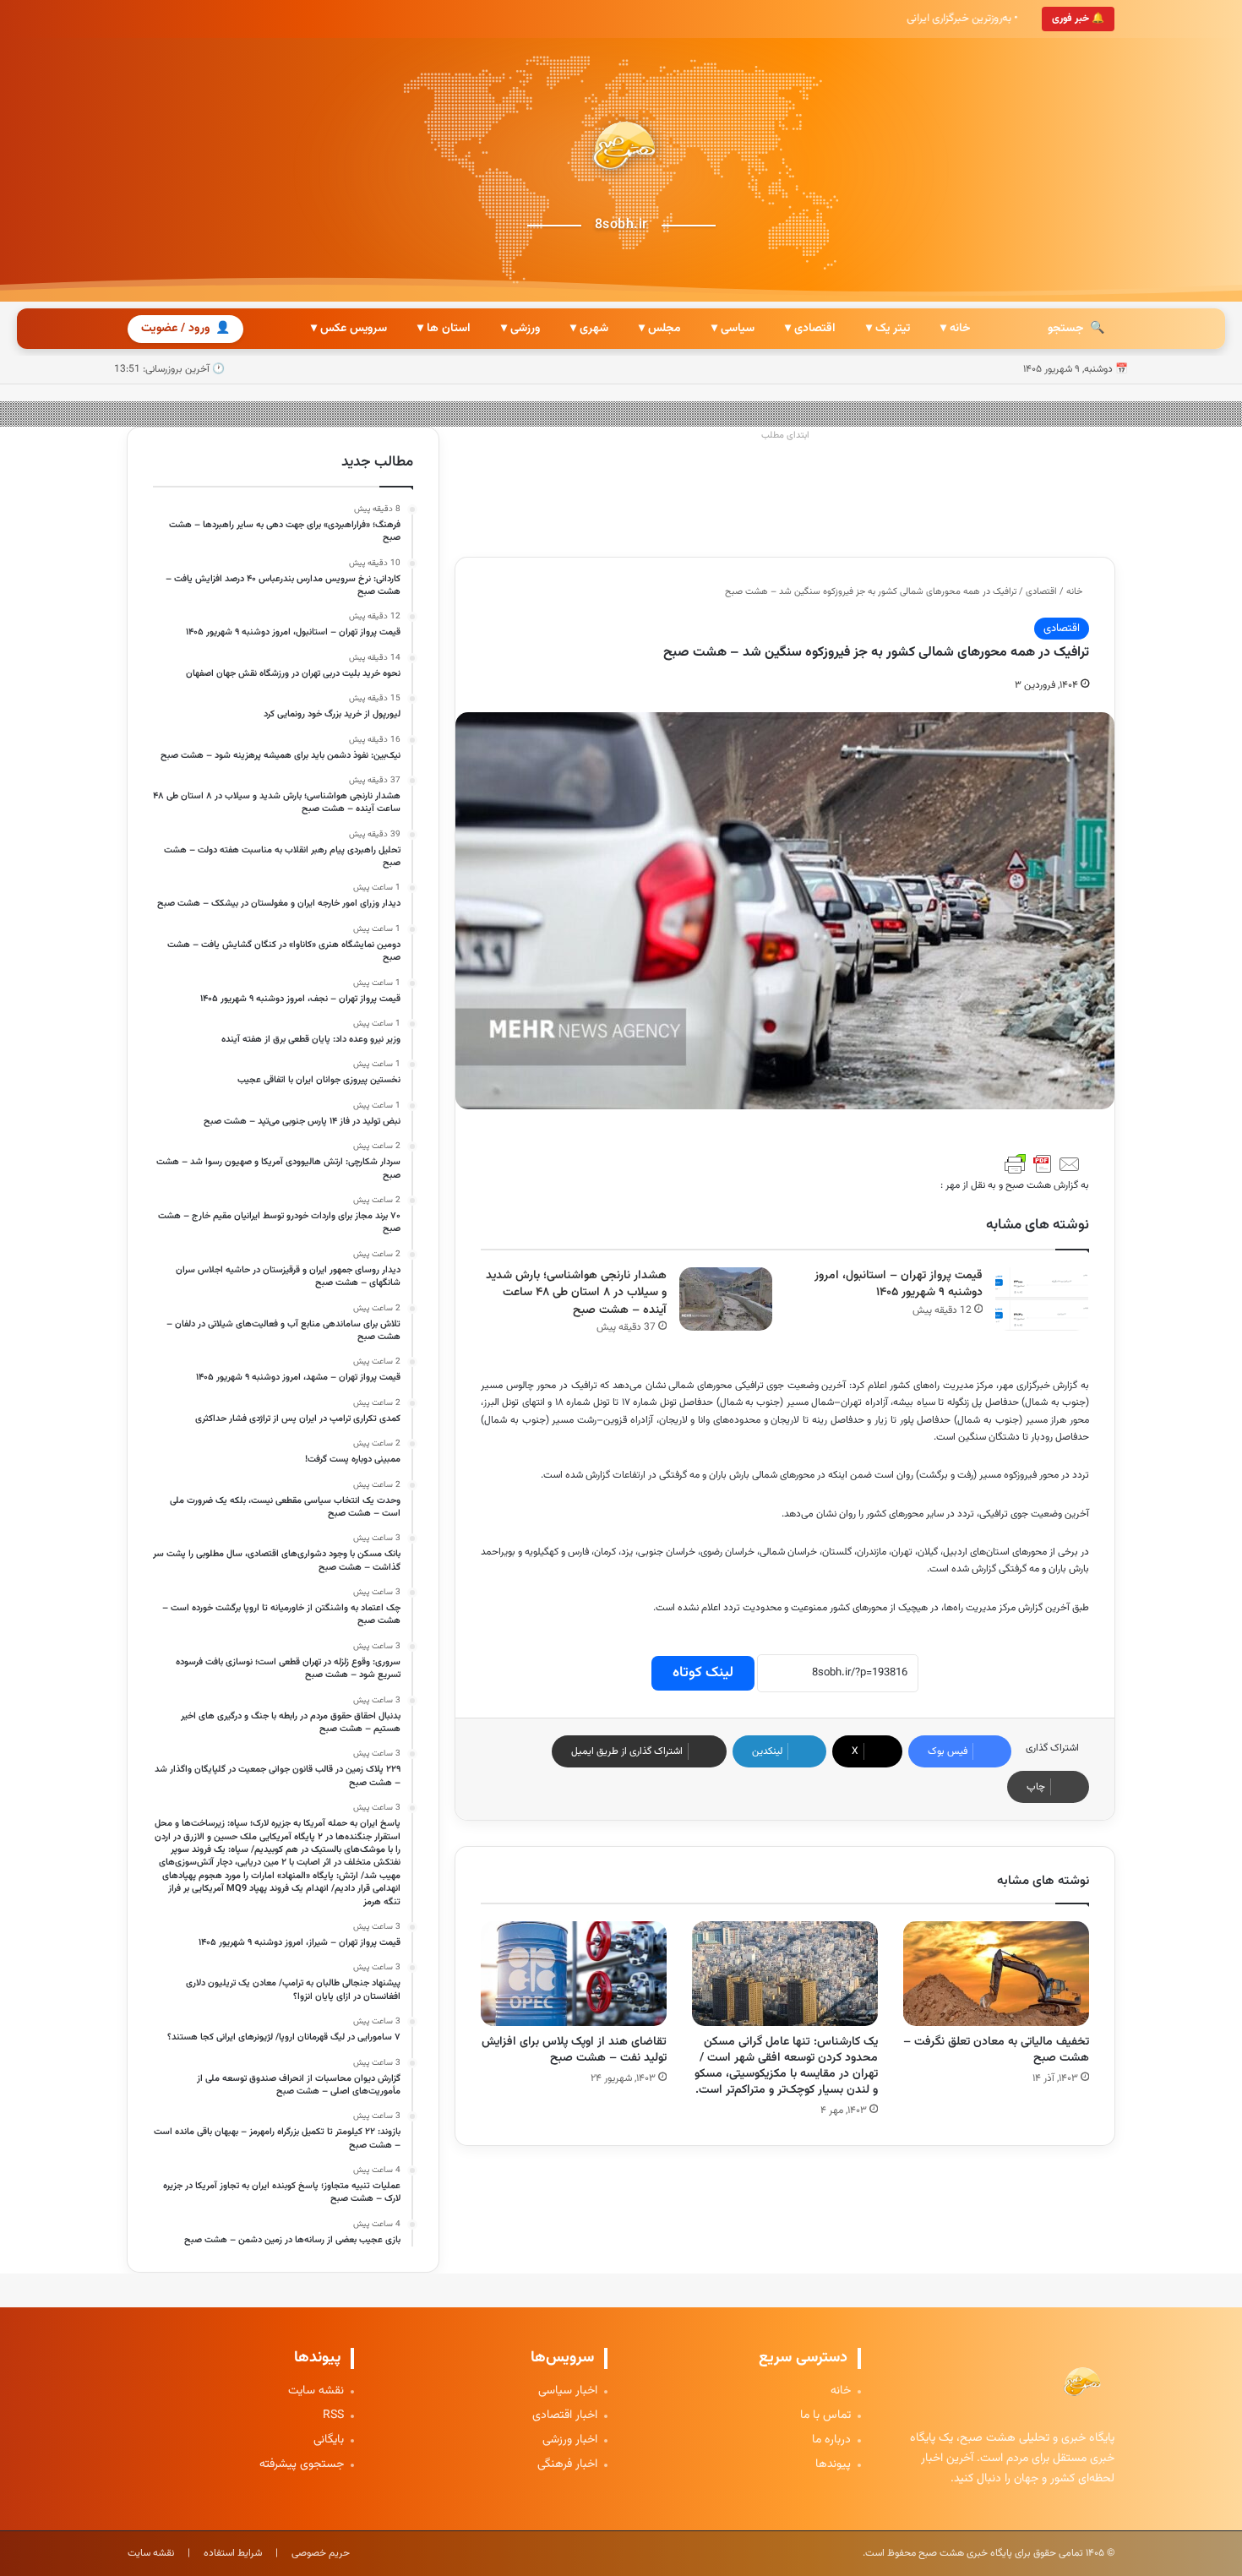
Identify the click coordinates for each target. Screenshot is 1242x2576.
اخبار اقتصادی (565, 2416)
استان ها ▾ (444, 329)
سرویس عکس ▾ (349, 329)
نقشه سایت (316, 2391)
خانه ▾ (955, 329)
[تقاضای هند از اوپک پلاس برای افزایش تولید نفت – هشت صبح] (574, 1974)
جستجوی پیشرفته (302, 2465)
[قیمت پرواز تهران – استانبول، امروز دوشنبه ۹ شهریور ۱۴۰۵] (1042, 1299)
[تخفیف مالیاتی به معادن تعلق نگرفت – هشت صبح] (996, 1974)
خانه (1076, 592)
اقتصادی (1041, 592)
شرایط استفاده (233, 2553)
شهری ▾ (589, 329)
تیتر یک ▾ (888, 329)
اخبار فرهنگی (567, 2465)
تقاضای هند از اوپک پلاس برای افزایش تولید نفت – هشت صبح (574, 2050)
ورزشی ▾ (520, 329)
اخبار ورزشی (570, 2440)
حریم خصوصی (321, 2553)
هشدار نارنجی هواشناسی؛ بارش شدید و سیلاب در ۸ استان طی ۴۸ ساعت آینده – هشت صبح (576, 1293)
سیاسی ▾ (733, 329)
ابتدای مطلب (785, 436)
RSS (333, 2416)
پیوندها (833, 2465)
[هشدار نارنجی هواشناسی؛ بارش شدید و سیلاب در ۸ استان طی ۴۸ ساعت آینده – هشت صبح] (726, 1299)
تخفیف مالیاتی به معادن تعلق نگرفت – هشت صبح (996, 2050)
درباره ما (831, 2440)
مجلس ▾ (660, 329)
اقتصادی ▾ (810, 329)
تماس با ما (825, 2416)
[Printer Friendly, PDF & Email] (1043, 1164)
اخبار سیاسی (568, 2391)
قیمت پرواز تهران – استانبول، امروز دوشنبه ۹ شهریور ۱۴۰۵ (899, 1285)
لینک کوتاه (703, 1673)
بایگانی (329, 2440)
